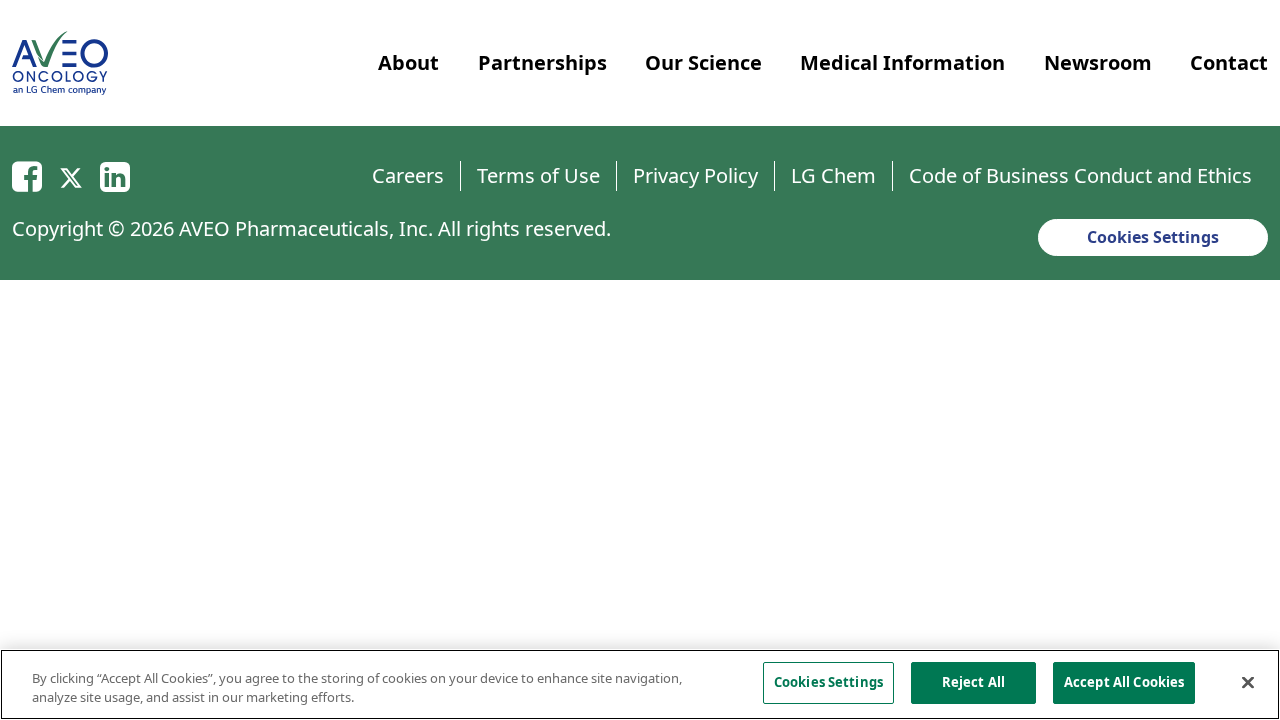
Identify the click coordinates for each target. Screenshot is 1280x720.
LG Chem (833, 175)
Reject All (973, 682)
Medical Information (902, 62)
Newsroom (1098, 62)
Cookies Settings (1153, 237)
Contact (1229, 62)
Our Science (703, 62)
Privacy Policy (695, 175)
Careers (408, 175)
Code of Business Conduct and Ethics (1080, 175)
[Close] (1248, 682)
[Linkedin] (115, 175)
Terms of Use (538, 175)
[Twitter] (71, 175)
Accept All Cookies (1124, 682)
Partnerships (542, 62)
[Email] (27, 175)
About (408, 62)
